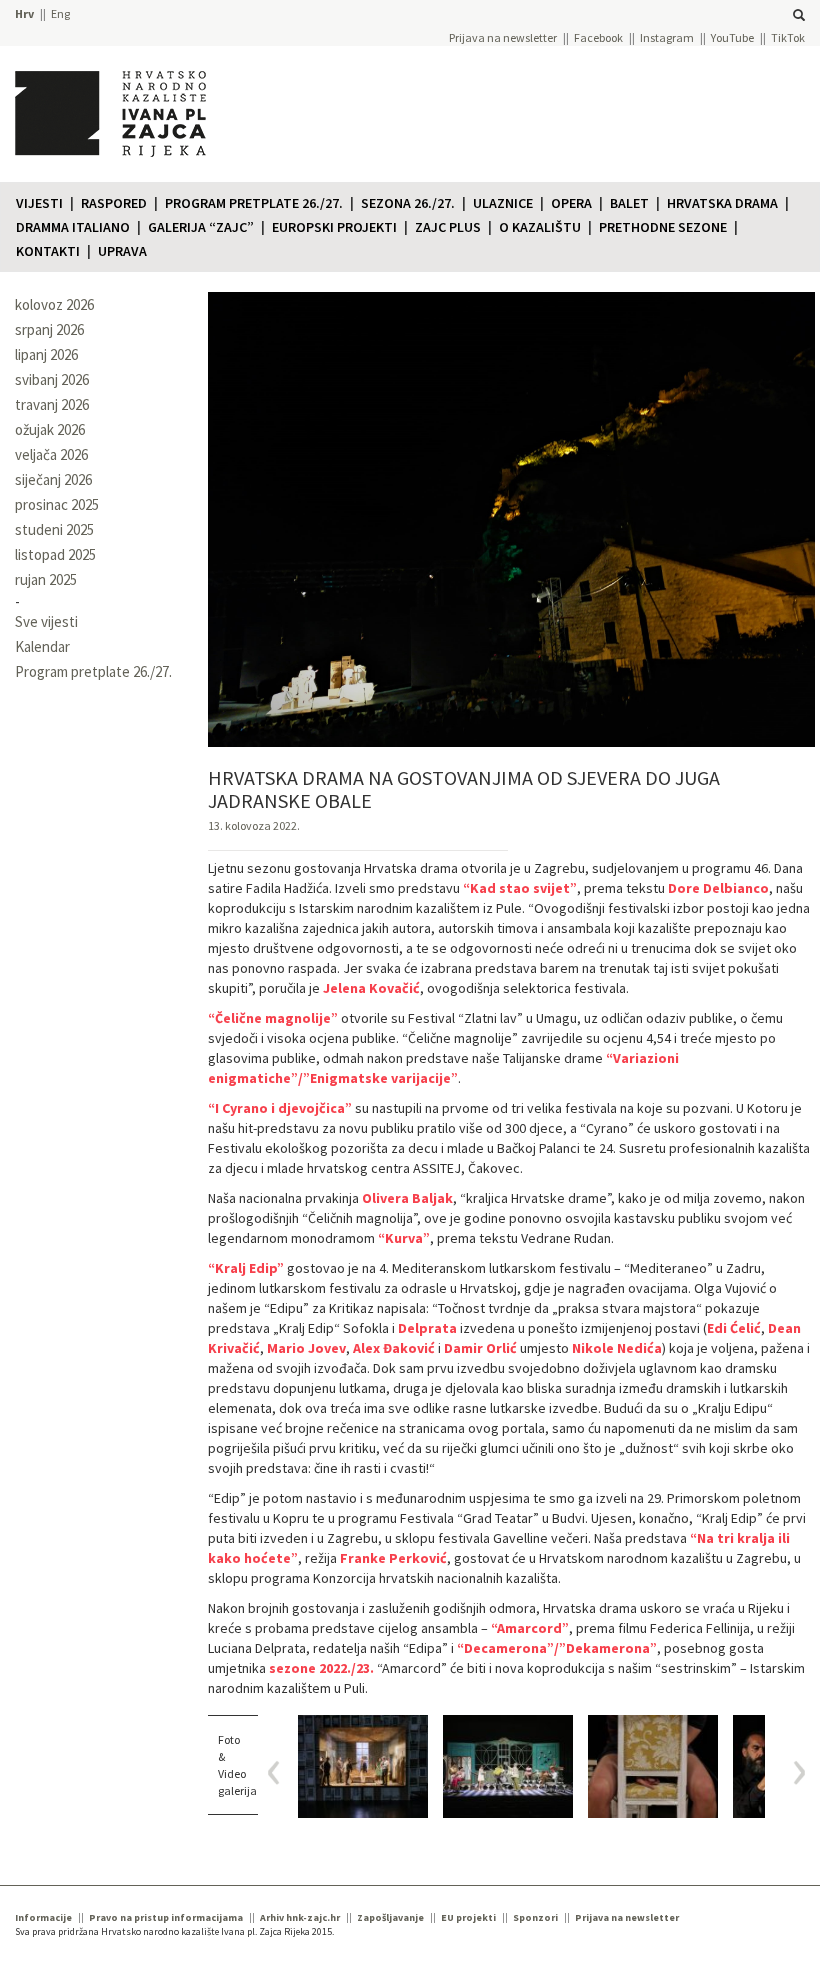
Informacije (43, 1917)
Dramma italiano (73, 227)
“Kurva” (404, 1238)
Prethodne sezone (663, 227)
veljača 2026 (51, 454)
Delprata (427, 1328)
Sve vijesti (46, 621)
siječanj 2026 (53, 479)
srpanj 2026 (49, 329)
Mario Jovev (306, 1348)
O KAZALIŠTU (540, 227)
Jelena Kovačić (371, 988)
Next (792, 1772)
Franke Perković (393, 1558)
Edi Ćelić (734, 1328)
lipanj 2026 (46, 354)
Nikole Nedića (617, 1348)
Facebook (598, 37)
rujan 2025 (46, 579)
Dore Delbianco (718, 888)
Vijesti (39, 203)
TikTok (788, 37)
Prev (280, 1772)
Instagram (667, 37)
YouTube (732, 37)
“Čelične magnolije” (273, 1018)
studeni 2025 (54, 529)
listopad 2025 (55, 554)
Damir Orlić (480, 1348)
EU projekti (468, 1917)
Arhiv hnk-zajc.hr (300, 1917)
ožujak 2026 (50, 429)
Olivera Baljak (407, 1198)
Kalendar (42, 646)
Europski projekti (334, 227)
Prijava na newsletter (503, 37)
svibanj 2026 (52, 379)
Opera (571, 203)
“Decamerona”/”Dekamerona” (557, 1648)
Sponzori (535, 1917)
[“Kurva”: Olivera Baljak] (653, 1766)
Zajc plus (448, 227)
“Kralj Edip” (246, 1268)
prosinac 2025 (57, 504)
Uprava (122, 251)
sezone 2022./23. (321, 1668)
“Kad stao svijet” (520, 888)
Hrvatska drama (722, 203)
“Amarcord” (530, 1628)
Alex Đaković (394, 1348)
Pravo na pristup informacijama (166, 1917)
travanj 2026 (52, 404)
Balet (629, 203)
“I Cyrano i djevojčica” (280, 1108)
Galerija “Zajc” (201, 227)
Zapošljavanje (390, 1917)
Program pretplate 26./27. (254, 203)
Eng (60, 13)
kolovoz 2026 (54, 304)
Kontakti (48, 251)
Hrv (24, 13)
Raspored (114, 203)
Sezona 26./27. (408, 203)
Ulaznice (503, 203)
